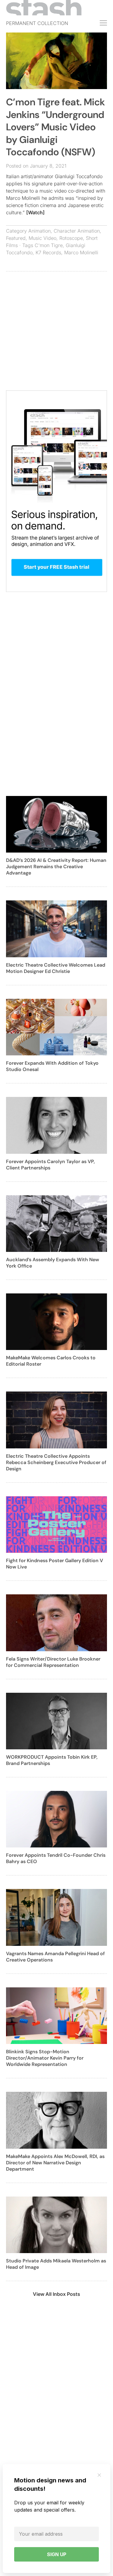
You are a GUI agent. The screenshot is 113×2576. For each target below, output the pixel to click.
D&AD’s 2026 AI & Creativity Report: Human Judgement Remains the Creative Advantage (56, 867)
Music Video (42, 238)
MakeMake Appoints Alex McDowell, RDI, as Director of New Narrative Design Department (55, 2163)
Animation (39, 231)
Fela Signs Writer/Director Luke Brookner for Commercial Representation (53, 1662)
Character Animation (77, 231)
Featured (16, 238)
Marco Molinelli (81, 252)
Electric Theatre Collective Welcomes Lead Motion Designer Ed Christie (56, 968)
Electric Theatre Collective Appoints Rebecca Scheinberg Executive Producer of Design (56, 1462)
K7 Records (48, 252)
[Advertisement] (56, 334)
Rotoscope (71, 238)
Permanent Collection (37, 23)
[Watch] (35, 212)
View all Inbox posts (56, 2294)
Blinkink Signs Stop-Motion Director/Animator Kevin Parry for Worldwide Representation (45, 2058)
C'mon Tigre (49, 245)
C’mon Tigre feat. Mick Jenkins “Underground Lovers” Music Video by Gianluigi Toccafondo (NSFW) (55, 127)
